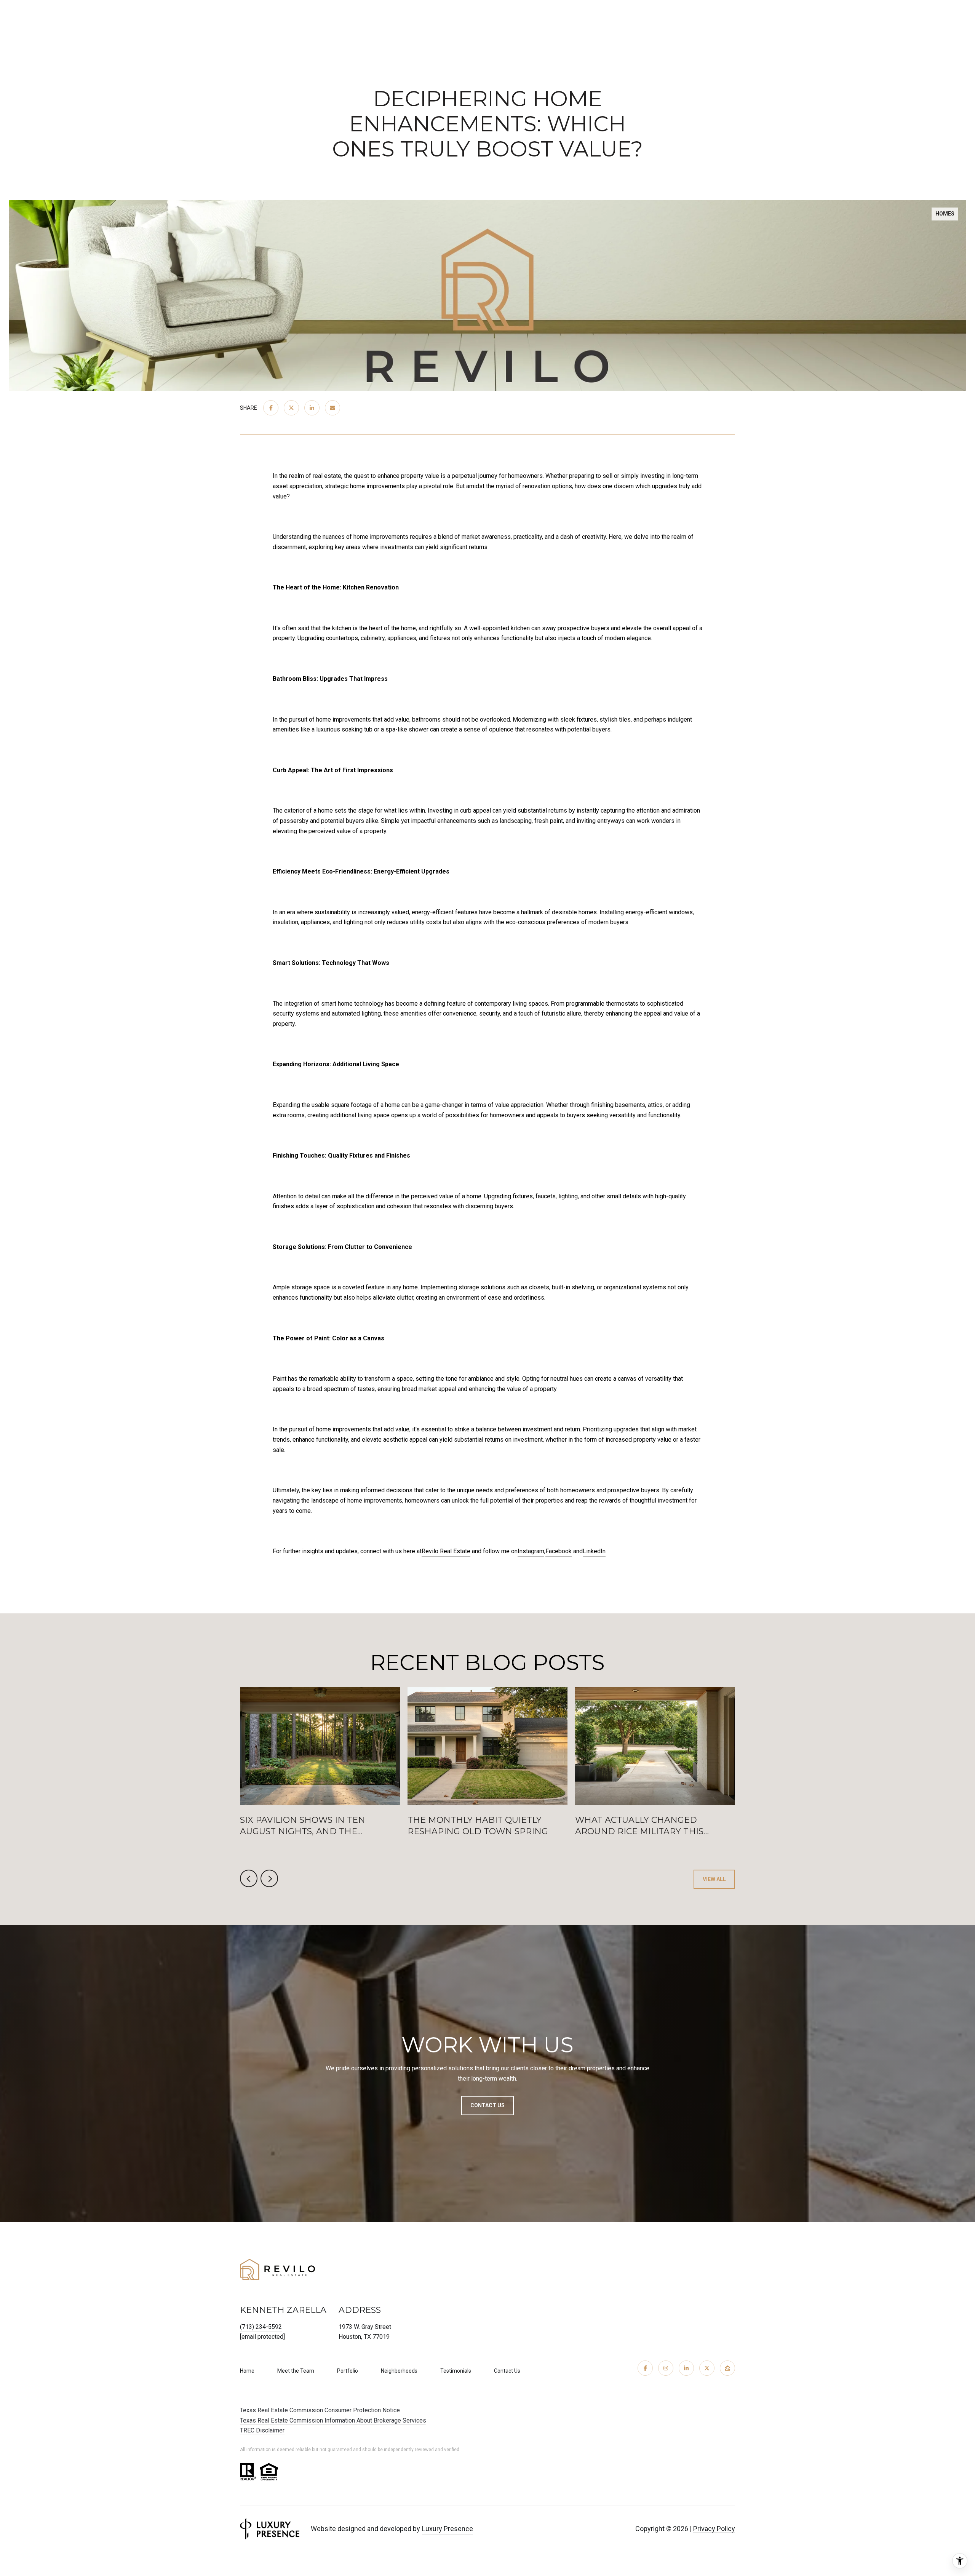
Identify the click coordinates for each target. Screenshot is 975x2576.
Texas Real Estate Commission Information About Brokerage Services (333, 2420)
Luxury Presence (448, 2529)
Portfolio (348, 2371)
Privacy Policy (714, 2529)
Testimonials (456, 2371)
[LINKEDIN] (686, 2368)
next (269, 1878)
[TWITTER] (707, 2368)
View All (714, 1879)
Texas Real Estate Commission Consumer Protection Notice (320, 2410)
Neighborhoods (399, 2371)
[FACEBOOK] (645, 2368)
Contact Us (507, 2371)
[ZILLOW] (727, 2368)
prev (249, 1878)
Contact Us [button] (487, 2105)
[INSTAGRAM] (666, 2368)
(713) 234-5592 (261, 2327)
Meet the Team (296, 2371)
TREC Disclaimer (262, 2430)
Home (247, 2371)
